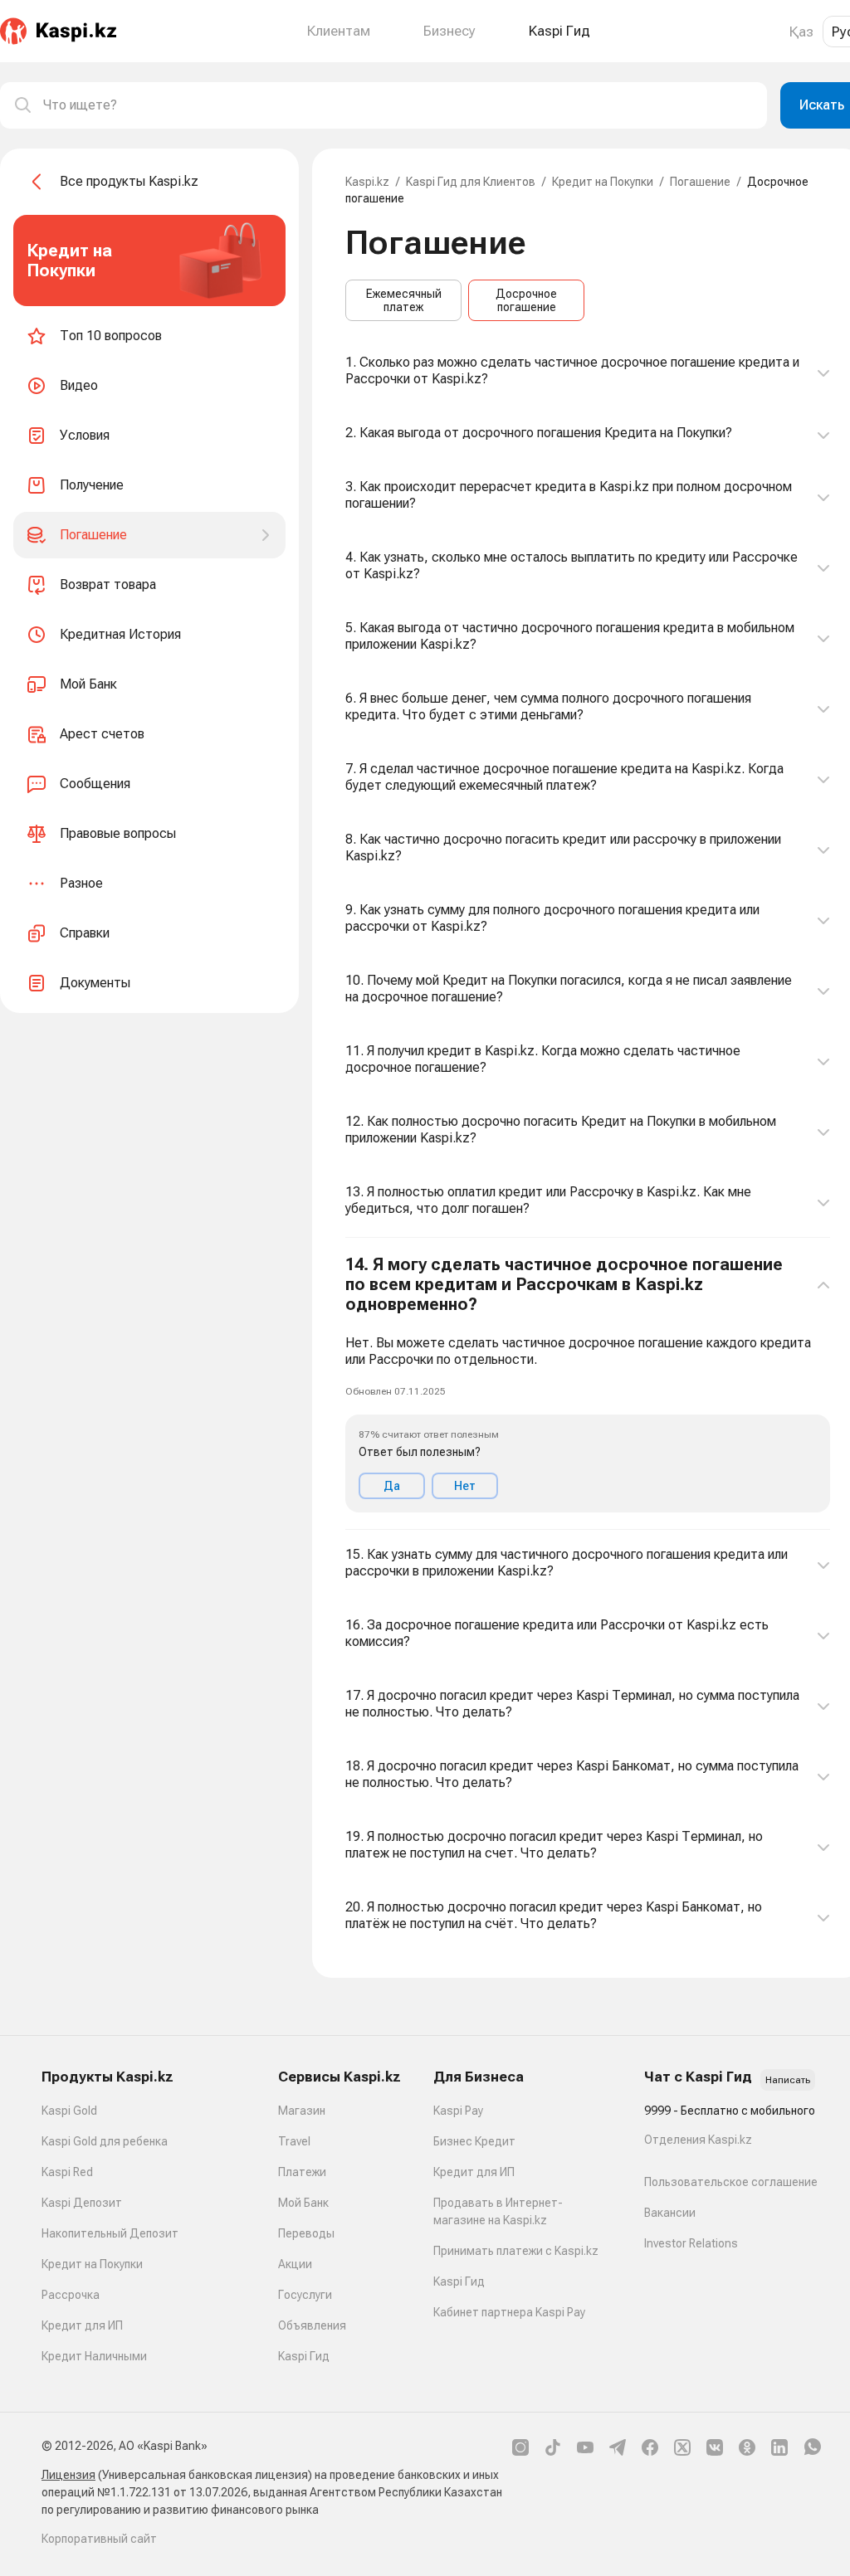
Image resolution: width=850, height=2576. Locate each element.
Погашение (700, 182)
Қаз (801, 32)
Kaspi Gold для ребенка (105, 2141)
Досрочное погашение (526, 300)
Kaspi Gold (69, 2111)
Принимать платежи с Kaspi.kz (516, 2251)
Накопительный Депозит (110, 2233)
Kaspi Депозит (82, 2203)
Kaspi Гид (304, 2356)
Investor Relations (691, 2243)
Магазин (302, 2111)
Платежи (302, 2172)
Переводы (306, 2233)
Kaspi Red (67, 2172)
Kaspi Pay (458, 2111)
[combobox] (398, 105)
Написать (788, 2080)
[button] (588, 1384)
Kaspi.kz (367, 182)
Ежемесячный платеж (404, 300)
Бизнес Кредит (474, 2141)
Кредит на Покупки (603, 182)
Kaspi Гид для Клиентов (471, 182)
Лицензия (68, 2475)
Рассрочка (71, 2295)
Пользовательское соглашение (731, 2182)
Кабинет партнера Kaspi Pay (509, 2312)
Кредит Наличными (94, 2356)
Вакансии (670, 2213)
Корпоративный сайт (99, 2539)
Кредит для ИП (82, 2325)
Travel (294, 2141)
